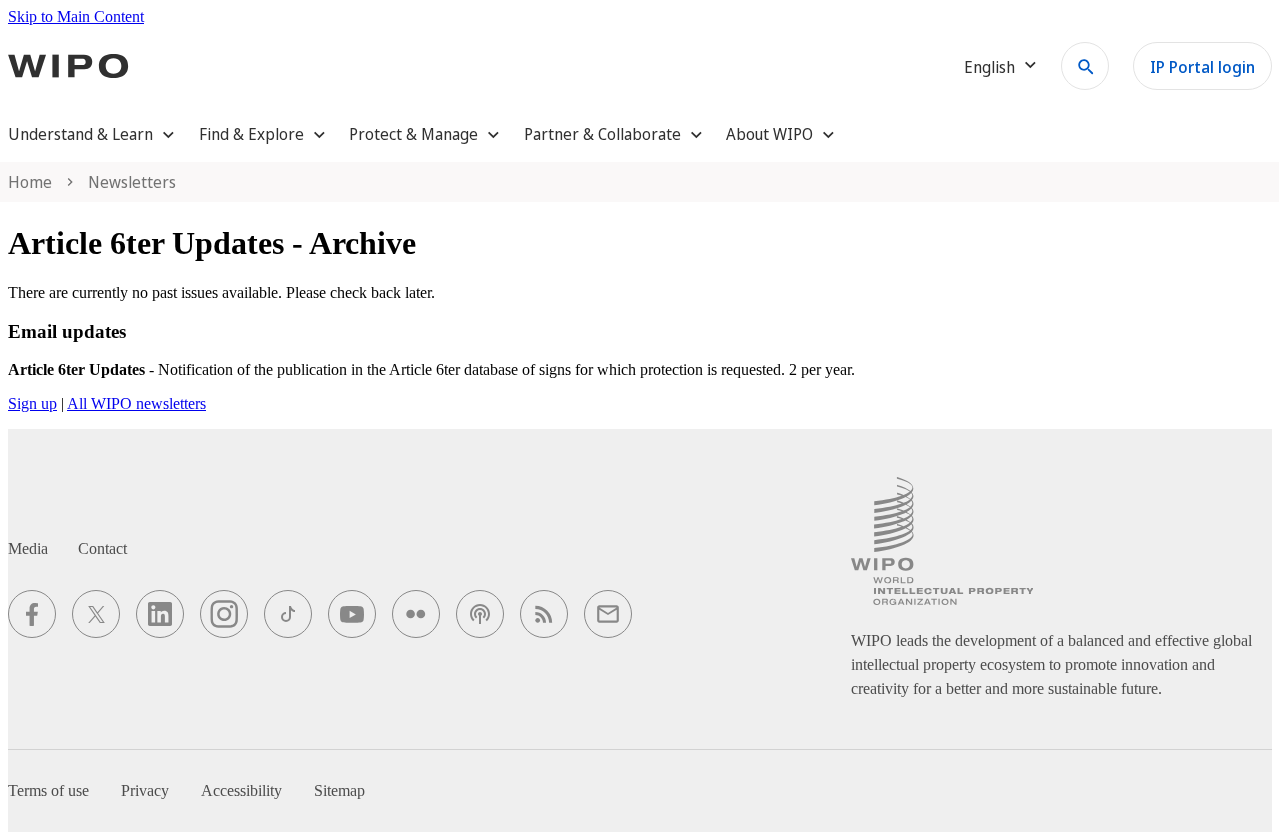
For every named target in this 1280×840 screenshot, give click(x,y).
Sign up (32, 403)
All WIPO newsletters (136, 403)
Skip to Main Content (76, 16)
